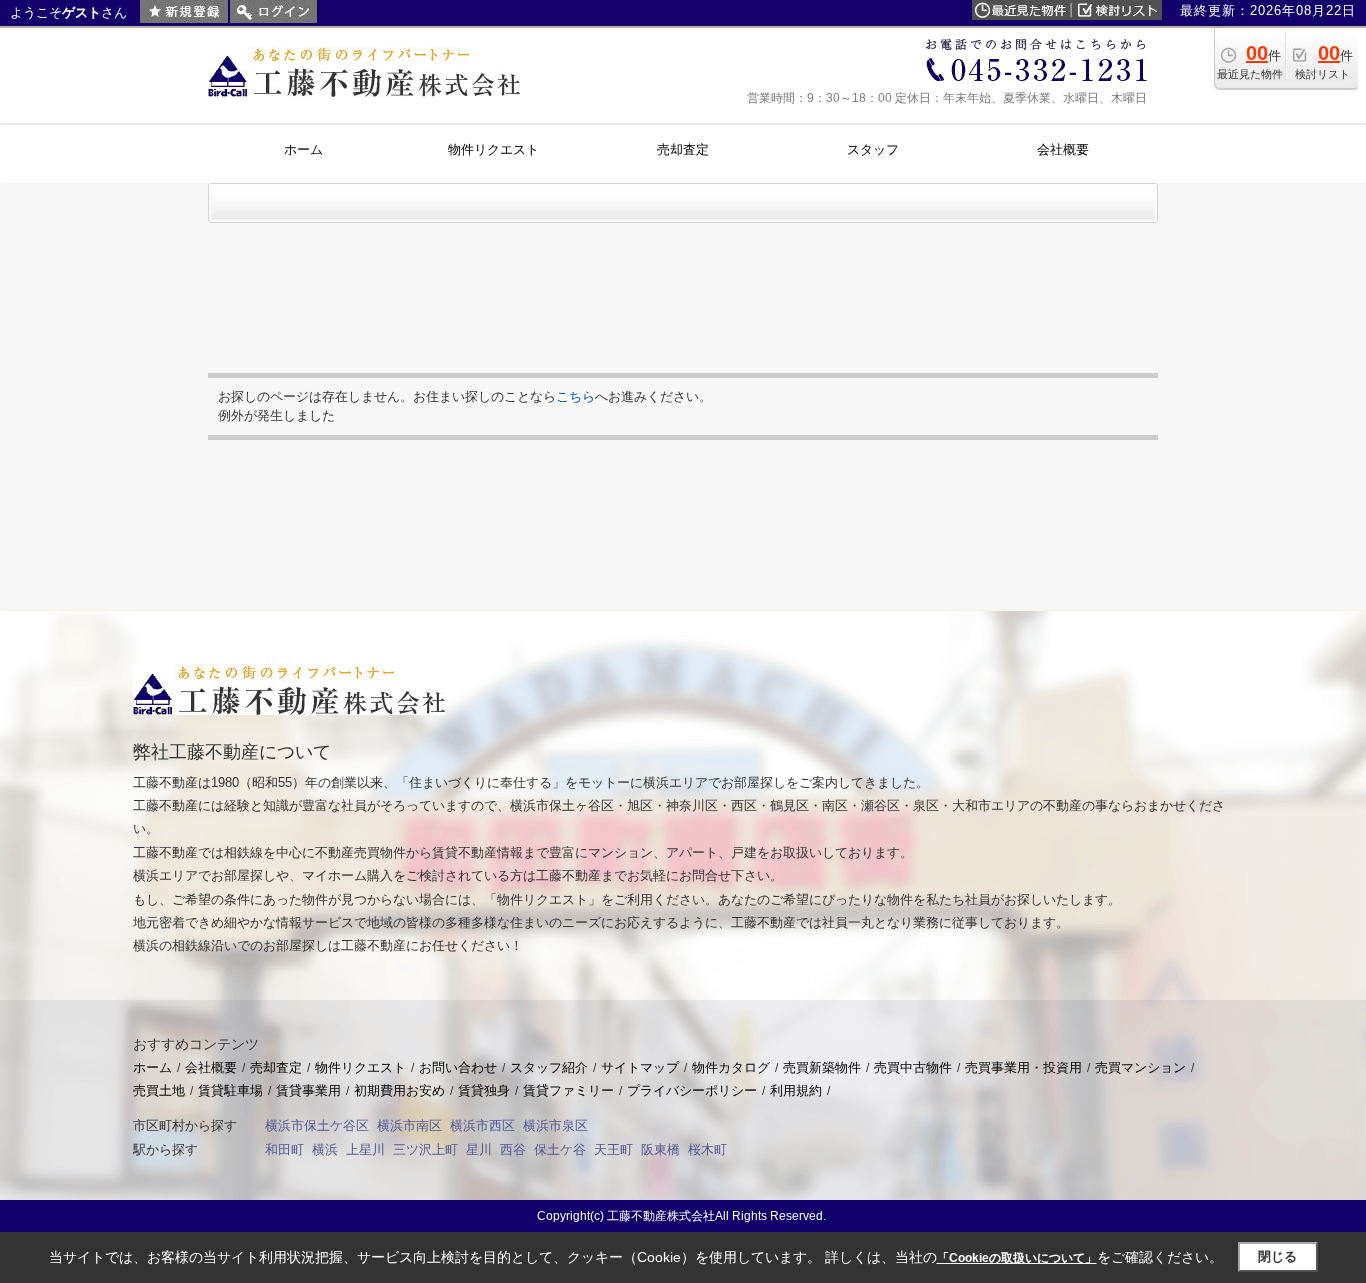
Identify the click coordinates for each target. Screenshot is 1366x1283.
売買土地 (159, 1090)
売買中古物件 (913, 1067)
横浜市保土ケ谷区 (317, 1125)
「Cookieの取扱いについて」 (1017, 1258)
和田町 (284, 1149)
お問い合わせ (458, 1067)
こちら (575, 396)
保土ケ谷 (560, 1149)
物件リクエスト (360, 1067)
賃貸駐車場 (230, 1090)
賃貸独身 (484, 1090)
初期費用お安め (399, 1090)
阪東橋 (660, 1149)
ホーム (152, 1067)
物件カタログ (731, 1067)
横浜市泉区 (555, 1125)
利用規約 (796, 1090)
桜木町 (707, 1149)
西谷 (513, 1149)
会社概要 (211, 1067)
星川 (479, 1149)
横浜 (325, 1149)
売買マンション (1140, 1067)
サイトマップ (640, 1067)
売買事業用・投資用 (1023, 1067)
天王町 (613, 1149)
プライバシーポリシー (692, 1090)
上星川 (365, 1149)
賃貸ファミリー (568, 1090)
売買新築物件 (822, 1067)
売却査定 (276, 1067)
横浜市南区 (409, 1125)
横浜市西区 (482, 1125)
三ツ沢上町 (425, 1149)
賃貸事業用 (308, 1090)
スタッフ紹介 (549, 1067)
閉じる (1277, 1256)
